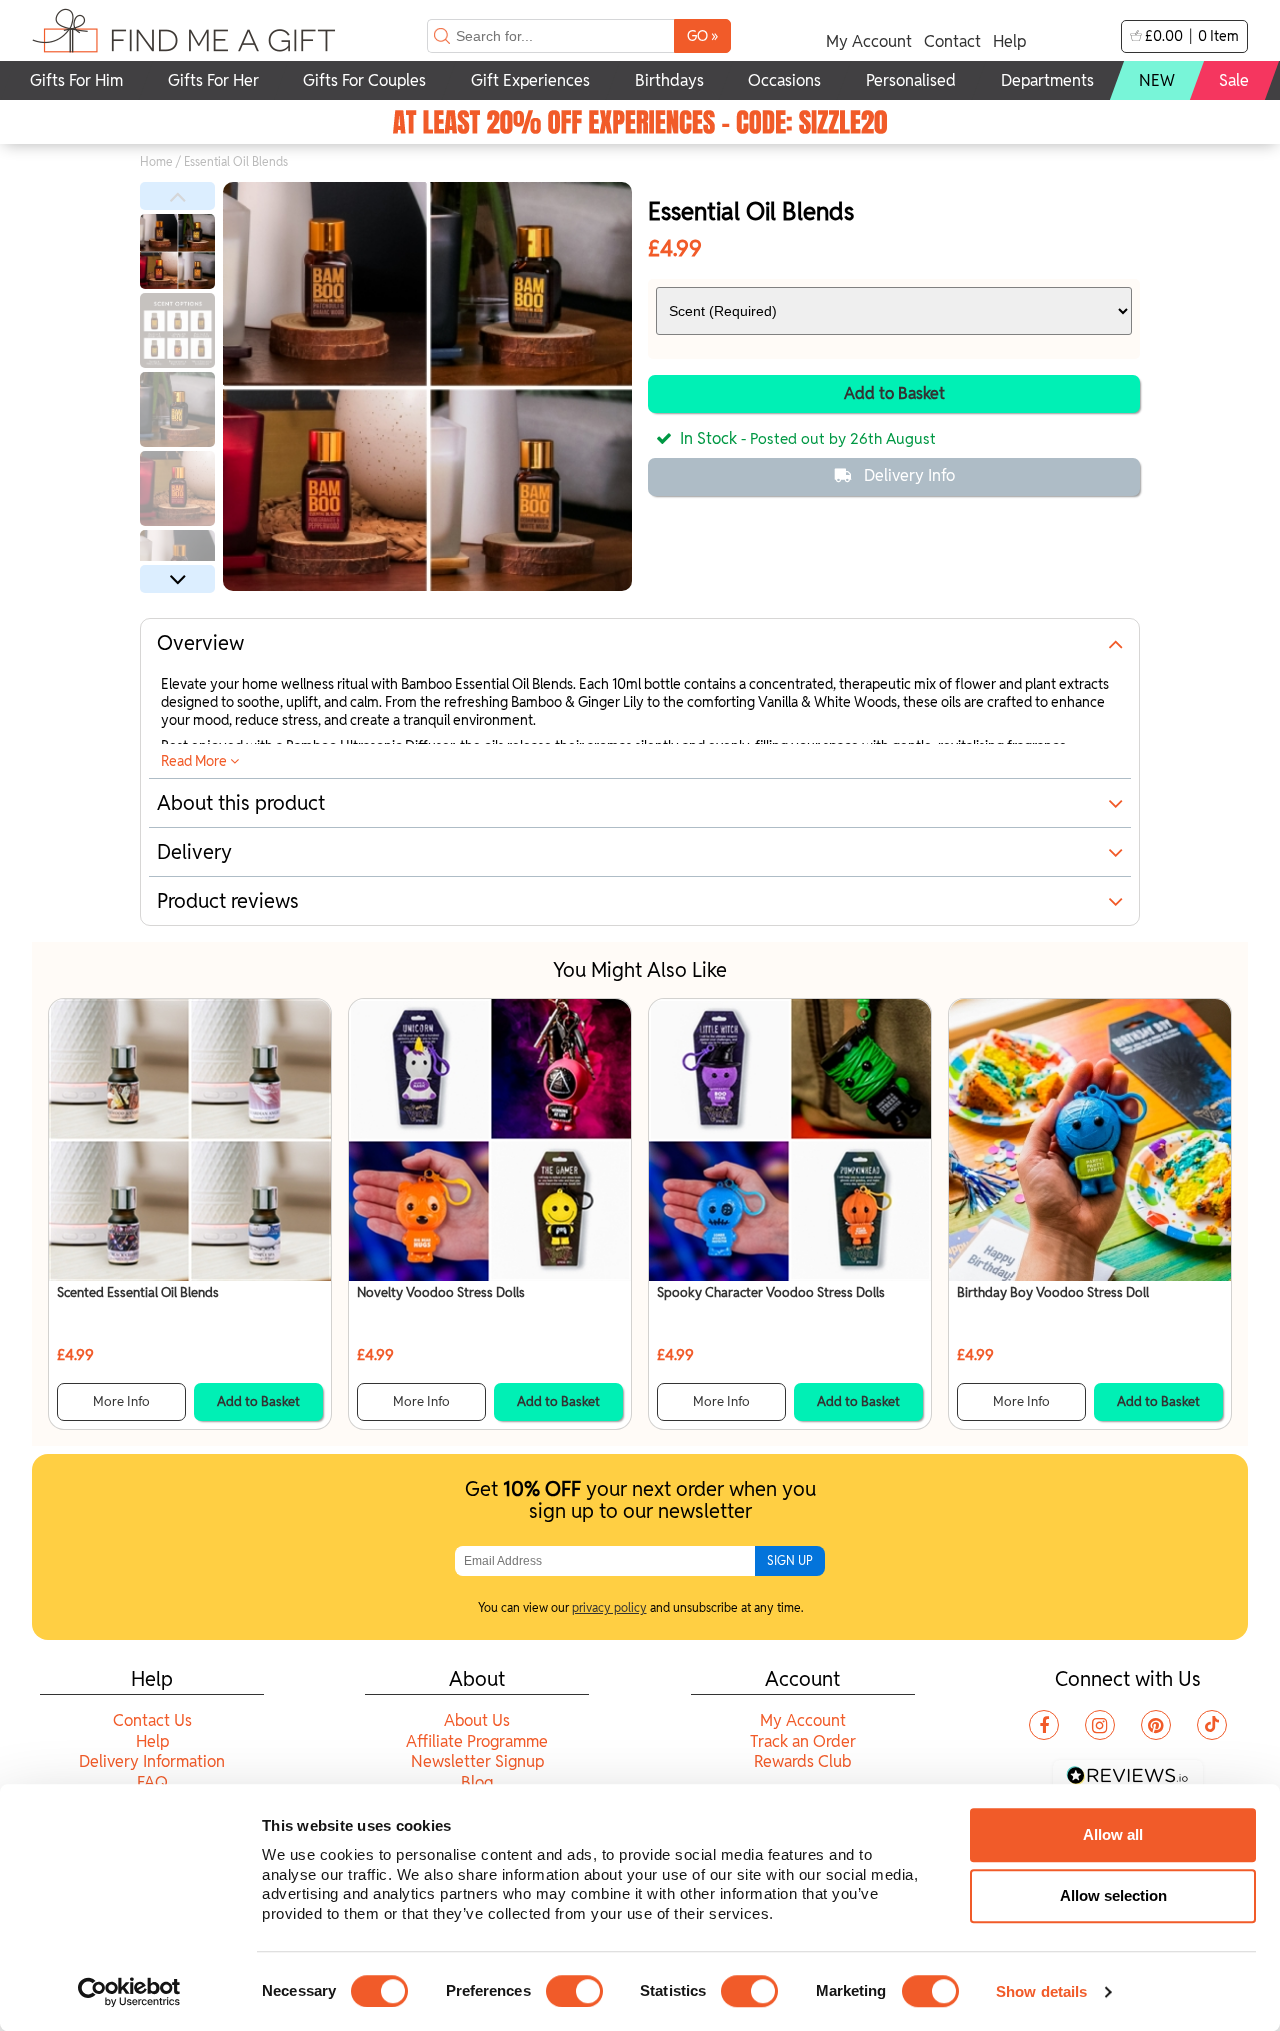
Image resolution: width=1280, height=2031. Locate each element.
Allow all (1113, 1834)
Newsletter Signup (477, 1761)
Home (156, 161)
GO (702, 35)
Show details (1041, 1991)
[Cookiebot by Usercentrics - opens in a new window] (129, 1992)
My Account (869, 41)
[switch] (574, 1991)
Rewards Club (802, 1761)
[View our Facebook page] (1044, 1725)
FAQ (152, 1782)
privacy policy (609, 1607)
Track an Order (803, 1741)
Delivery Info (909, 475)
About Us (477, 1720)
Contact (952, 41)
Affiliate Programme (477, 1741)
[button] (177, 196)
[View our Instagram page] (1100, 1725)
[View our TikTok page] (1212, 1725)
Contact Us (152, 1720)
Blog (477, 1782)
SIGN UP (790, 1560)
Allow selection (1113, 1895)
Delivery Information (152, 1761)
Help (1009, 41)
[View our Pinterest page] (1156, 1725)
